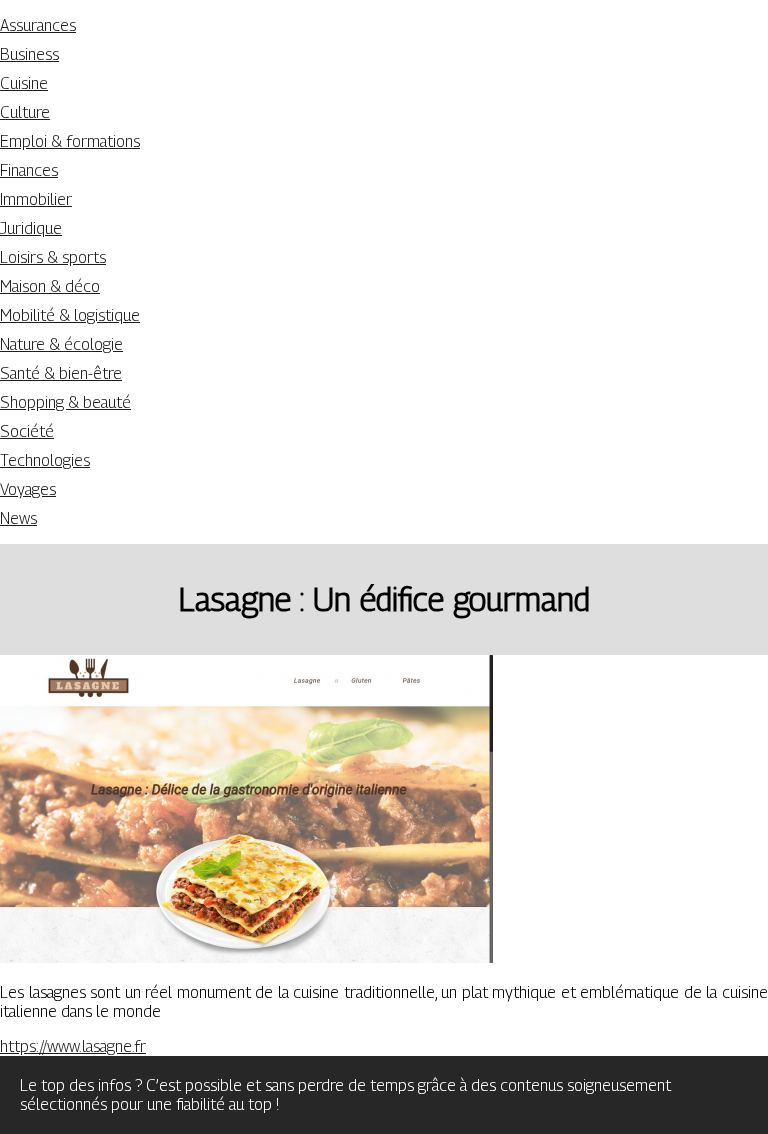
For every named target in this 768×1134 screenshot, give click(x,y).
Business (29, 54)
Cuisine (24, 83)
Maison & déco (50, 286)
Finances (29, 170)
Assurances (38, 25)
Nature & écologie (61, 344)
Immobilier (36, 199)
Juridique (31, 228)
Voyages (28, 489)
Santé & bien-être (61, 373)
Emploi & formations (70, 141)
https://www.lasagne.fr (73, 1046)
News (18, 518)
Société (27, 431)
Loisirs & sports (53, 257)
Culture (25, 112)
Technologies (45, 460)
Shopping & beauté (65, 402)
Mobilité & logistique (70, 315)
